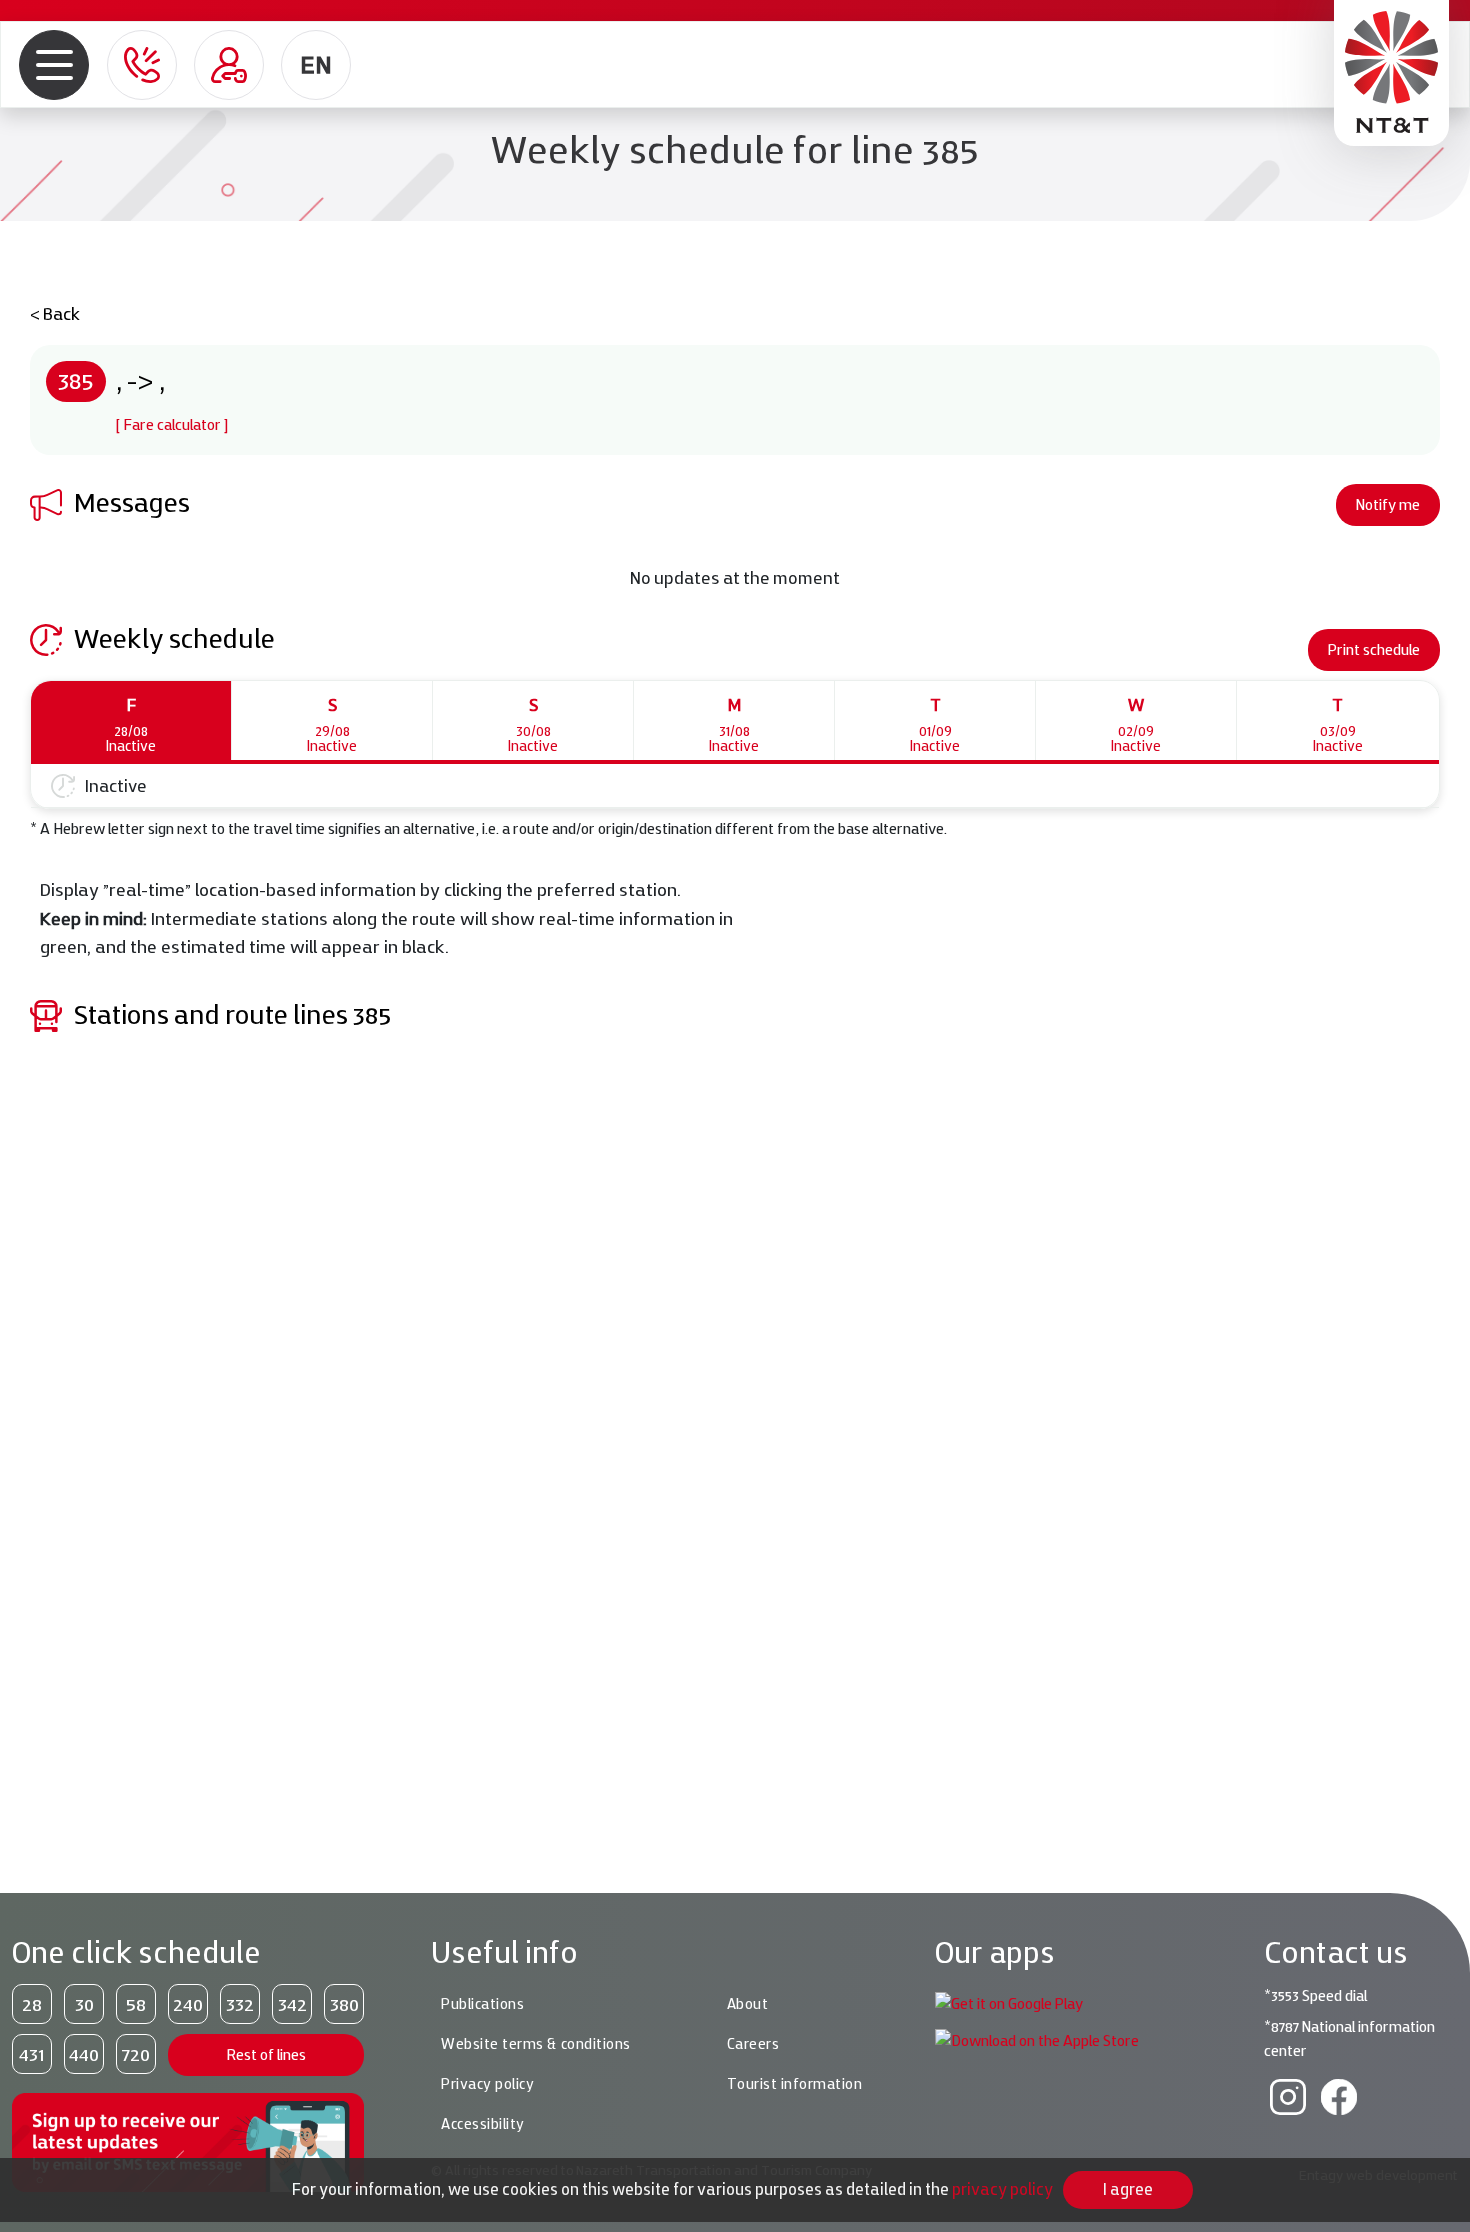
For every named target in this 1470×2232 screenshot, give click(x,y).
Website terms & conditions (535, 2044)
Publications (482, 2004)
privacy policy (1002, 2189)
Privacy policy (487, 2084)
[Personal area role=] (229, 65)
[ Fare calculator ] (172, 424)
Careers (753, 2044)
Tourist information (795, 2084)
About (748, 2004)
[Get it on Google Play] (1009, 2002)
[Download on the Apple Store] (1037, 2039)
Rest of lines (266, 2054)
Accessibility (483, 2124)
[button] (54, 64)
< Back (55, 313)
